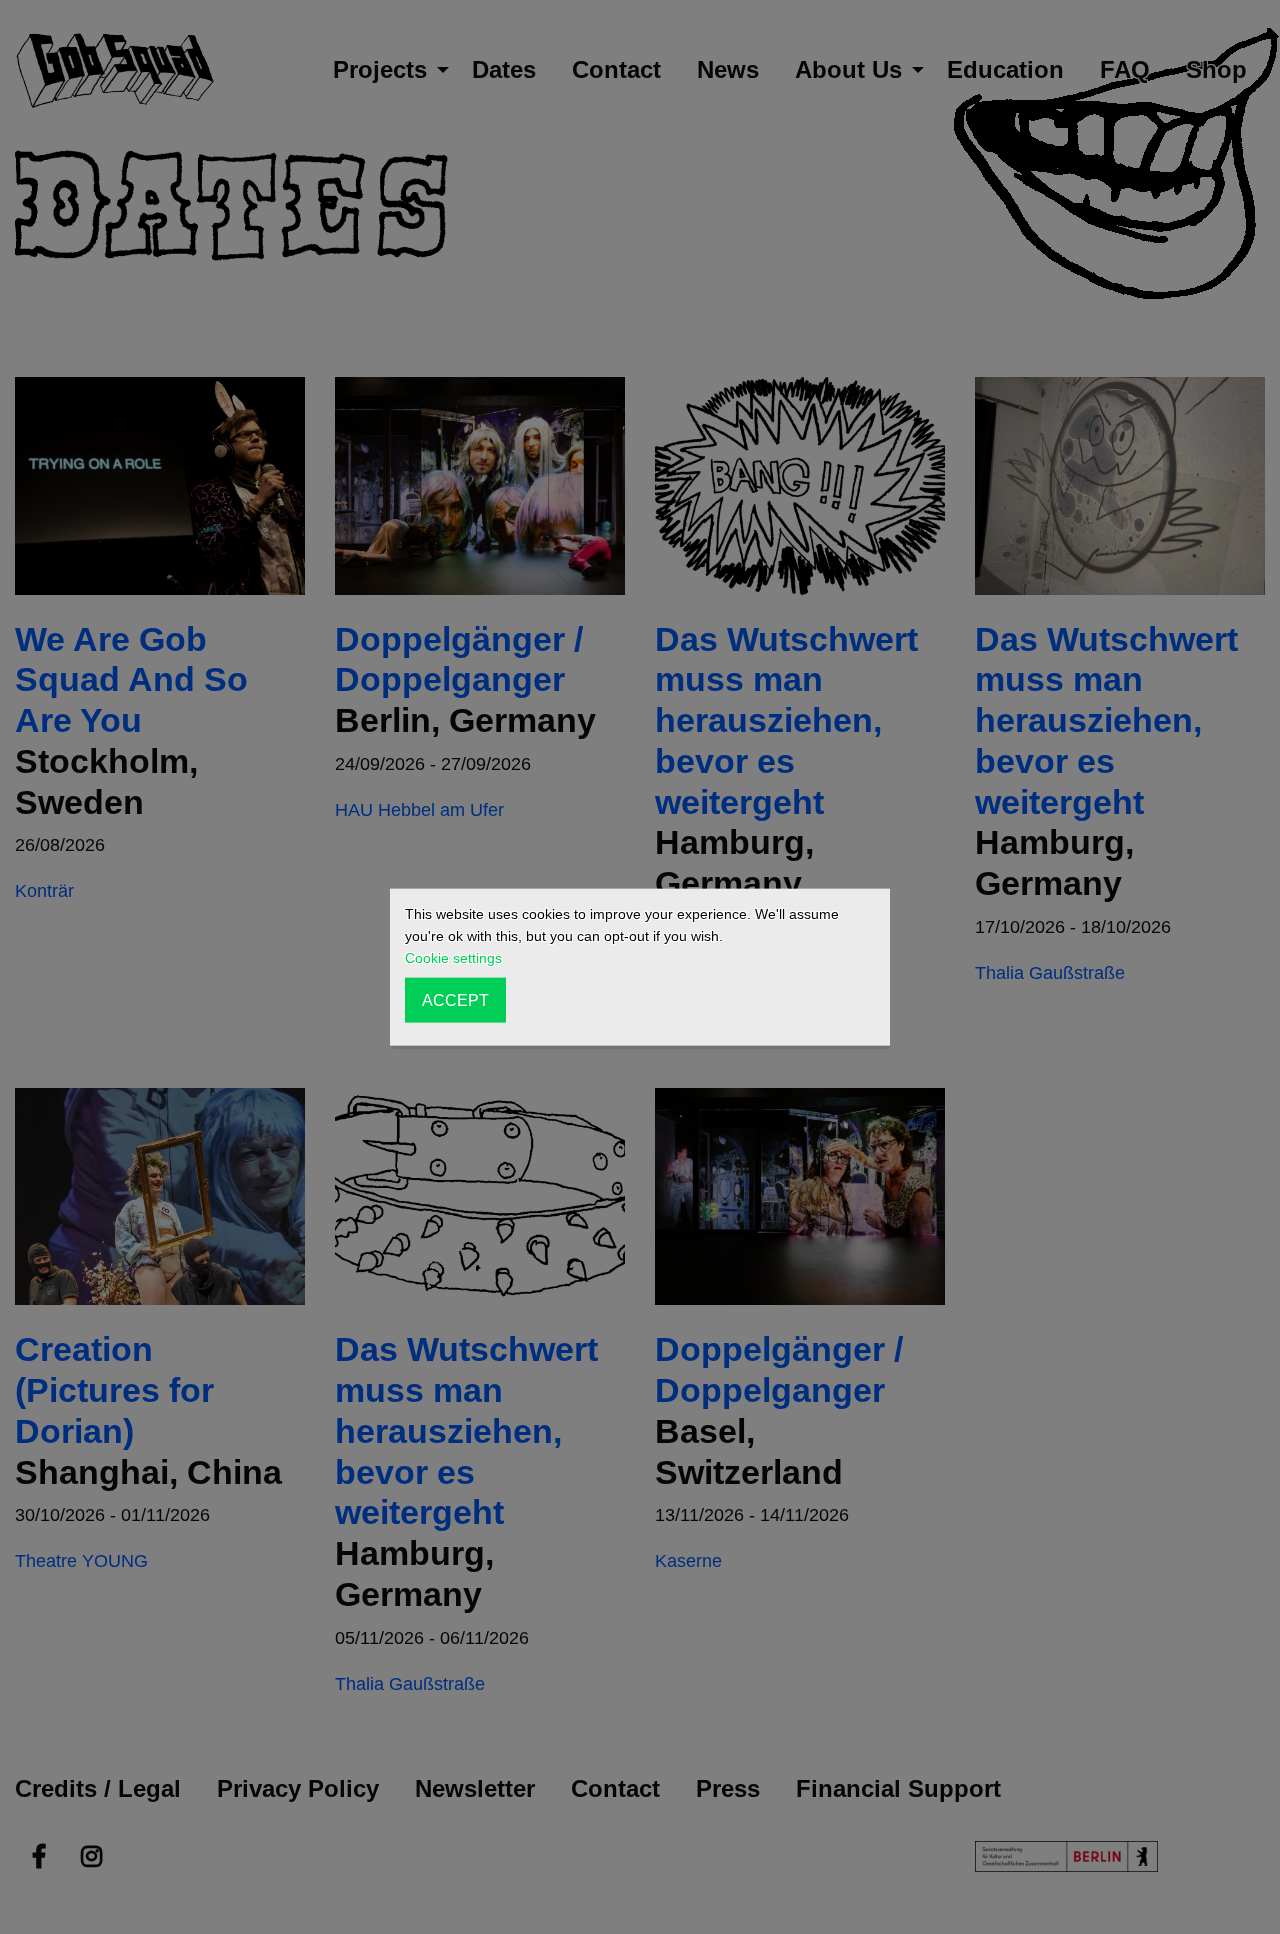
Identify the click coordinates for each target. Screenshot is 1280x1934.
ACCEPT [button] (455, 1000)
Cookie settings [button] (453, 958)
